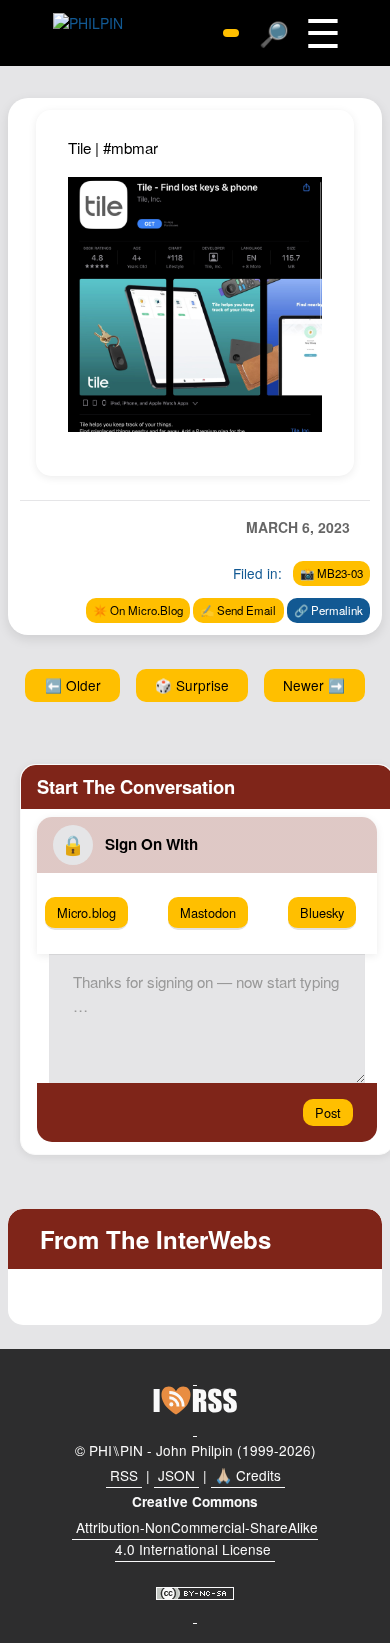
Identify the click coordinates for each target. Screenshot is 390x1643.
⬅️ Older (73, 685)
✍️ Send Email (238, 610)
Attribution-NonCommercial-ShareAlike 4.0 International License (197, 1538)
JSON (176, 1475)
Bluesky (322, 912)
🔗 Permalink (328, 610)
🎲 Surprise (192, 685)
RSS (124, 1475)
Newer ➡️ (314, 685)
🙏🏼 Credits (248, 1475)
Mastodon (208, 912)
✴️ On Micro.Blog (138, 610)
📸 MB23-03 (331, 573)
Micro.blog (86, 912)
